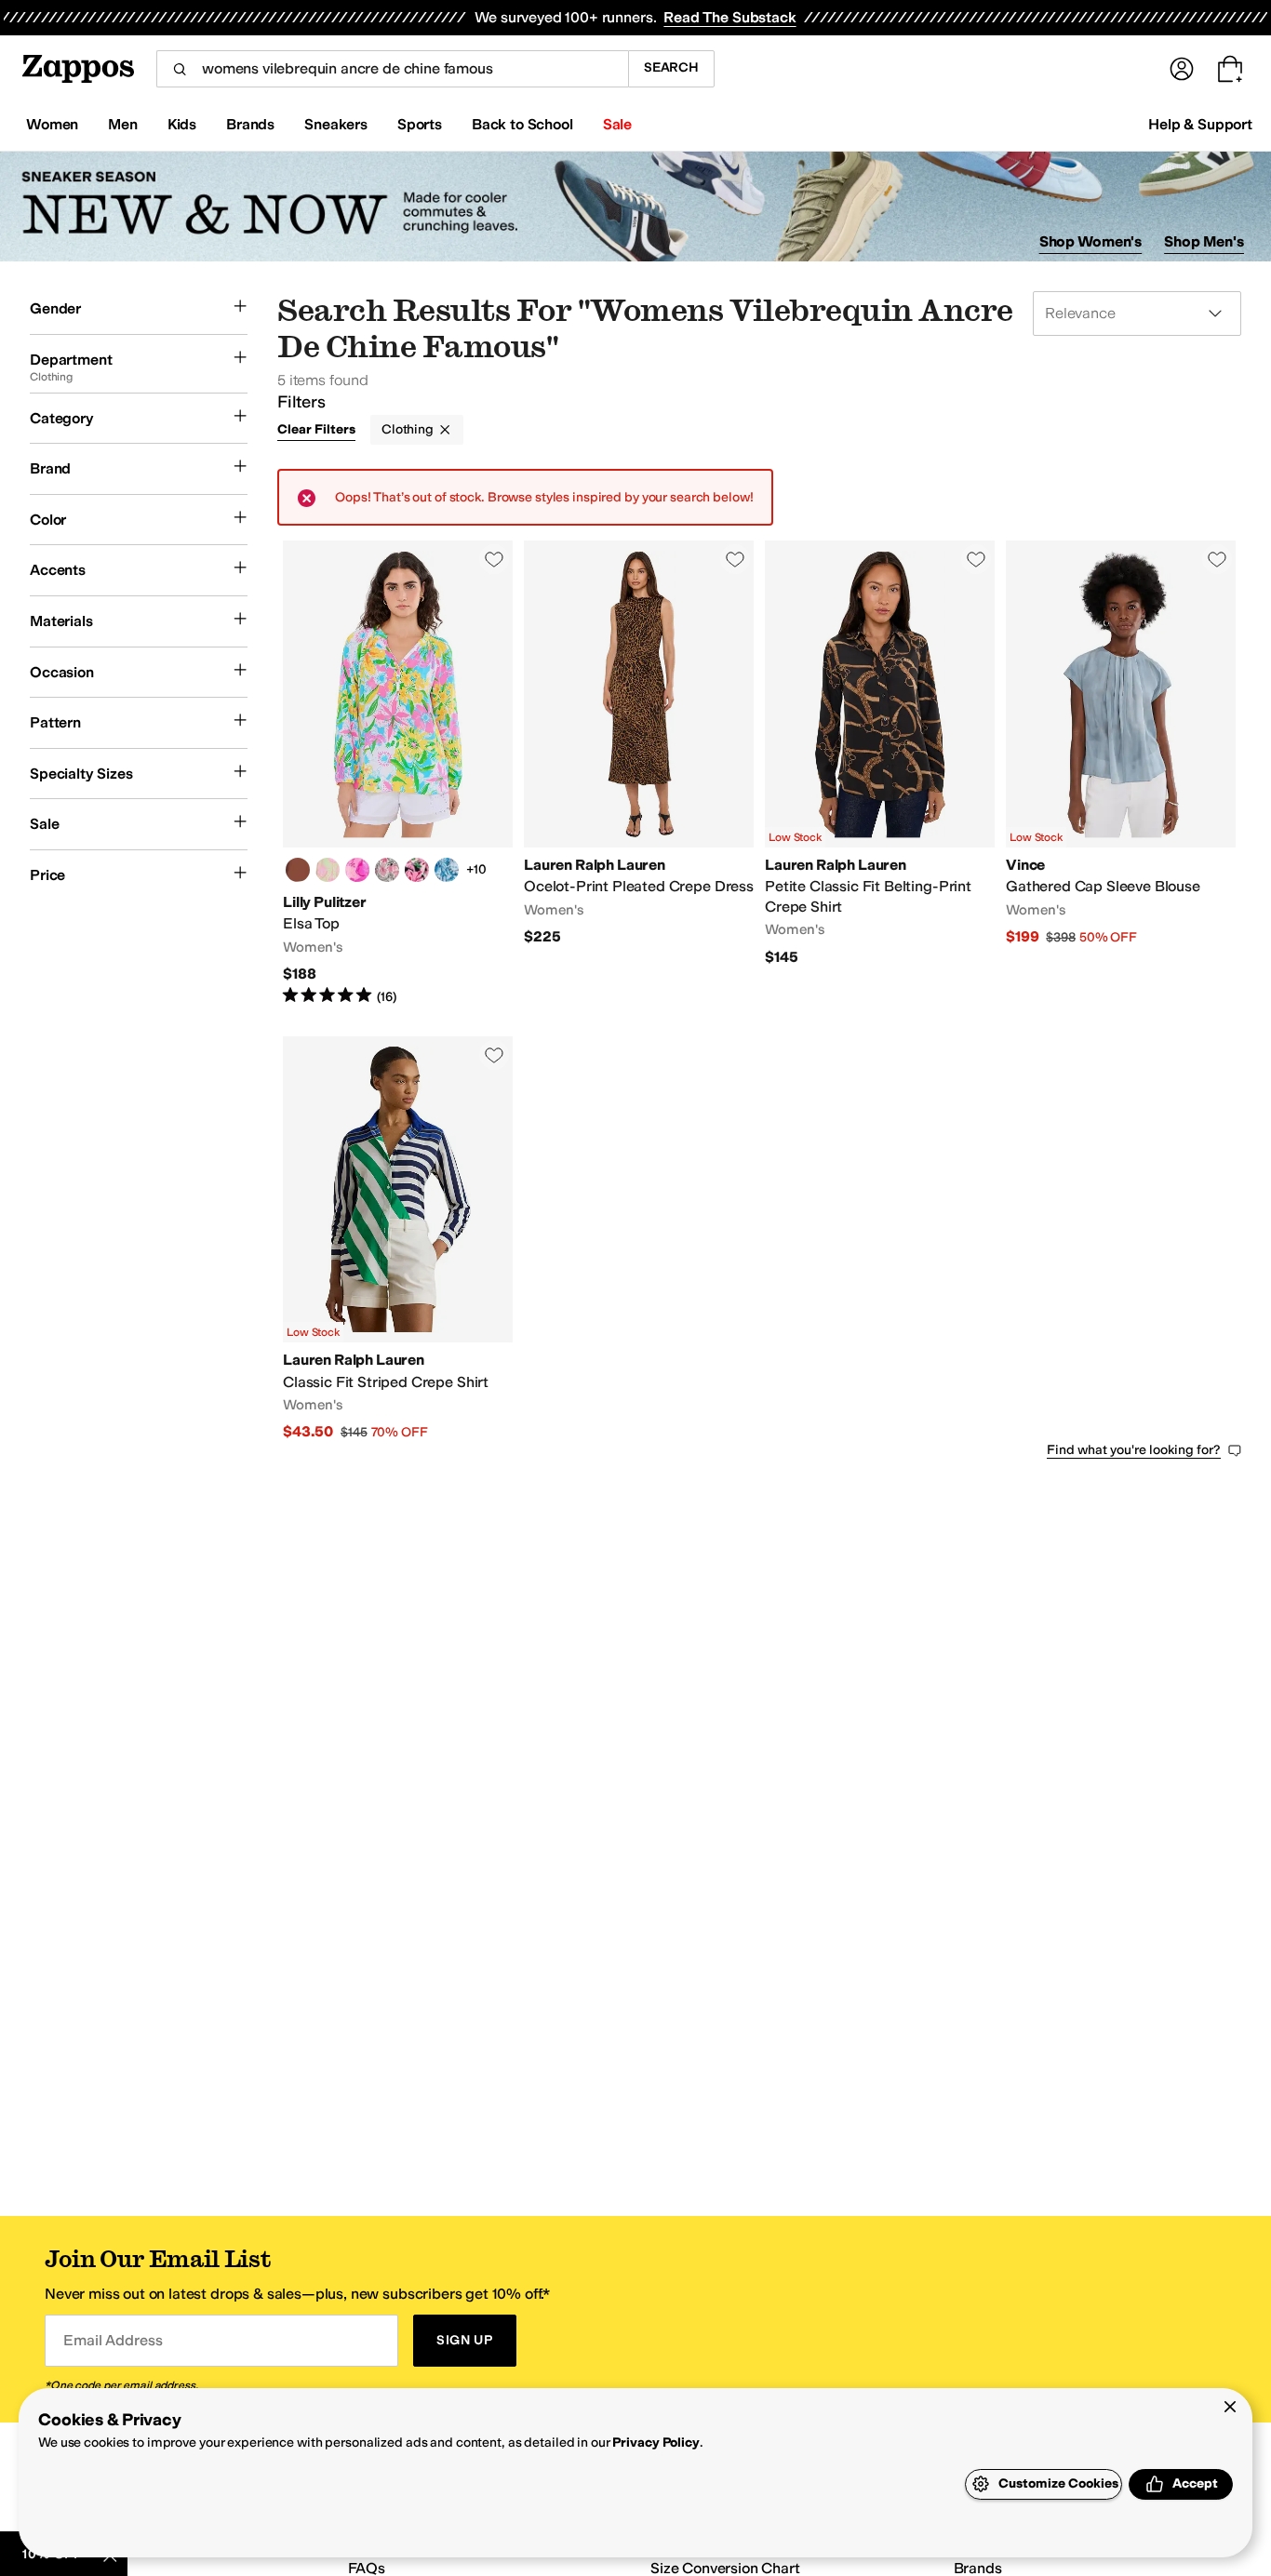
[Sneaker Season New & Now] (635, 207)
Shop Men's (1204, 241)
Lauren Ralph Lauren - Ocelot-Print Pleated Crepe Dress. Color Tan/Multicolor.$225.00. (639, 773)
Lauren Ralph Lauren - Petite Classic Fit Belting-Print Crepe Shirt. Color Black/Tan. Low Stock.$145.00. (880, 773)
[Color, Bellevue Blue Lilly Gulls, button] (447, 870)
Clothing (408, 429)
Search (671, 67)
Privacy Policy (656, 2443)
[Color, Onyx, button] (417, 870)
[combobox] (392, 69)
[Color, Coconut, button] (387, 870)
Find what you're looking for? (1134, 1450)
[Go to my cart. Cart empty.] (1230, 69)
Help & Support (1200, 124)
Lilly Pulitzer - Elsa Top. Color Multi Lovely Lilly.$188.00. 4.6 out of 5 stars (398, 773)
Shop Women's (1091, 241)
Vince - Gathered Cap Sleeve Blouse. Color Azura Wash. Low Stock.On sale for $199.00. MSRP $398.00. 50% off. (1121, 773)
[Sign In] (1182, 69)
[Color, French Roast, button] (298, 870)
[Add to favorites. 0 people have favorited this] (494, 559)
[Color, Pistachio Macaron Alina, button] (328, 870)
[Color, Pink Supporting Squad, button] (357, 870)
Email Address (113, 2340)
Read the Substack (729, 17)
